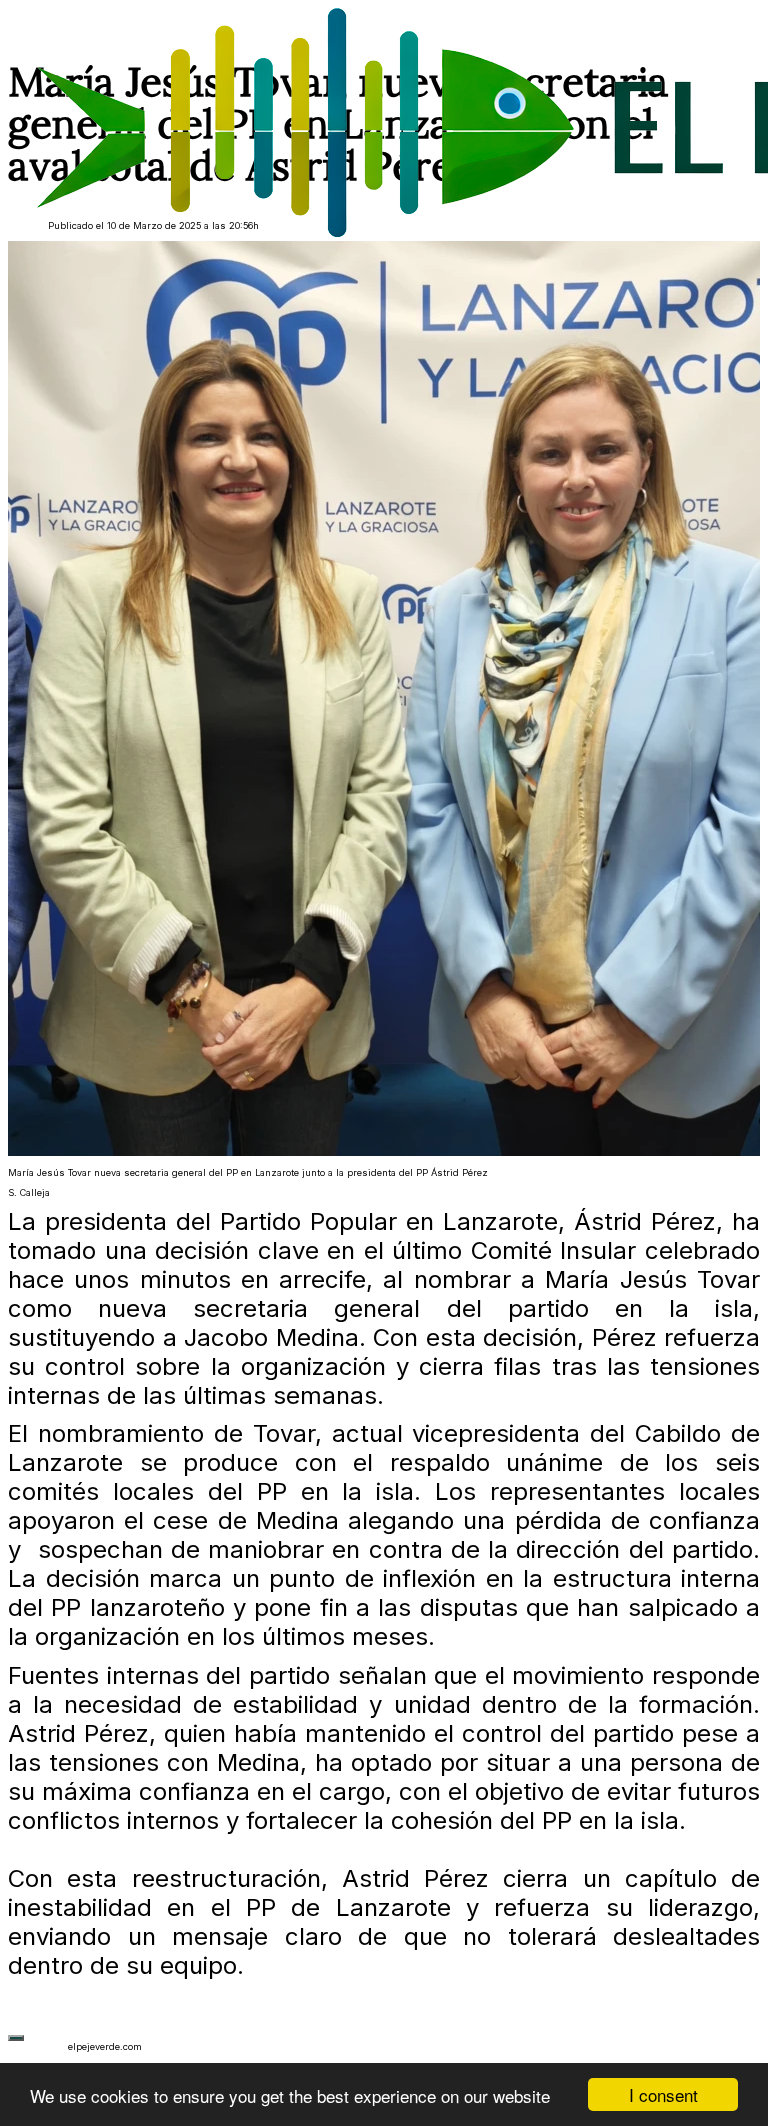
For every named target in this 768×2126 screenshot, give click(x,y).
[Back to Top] (16, 2038)
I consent (663, 2094)
